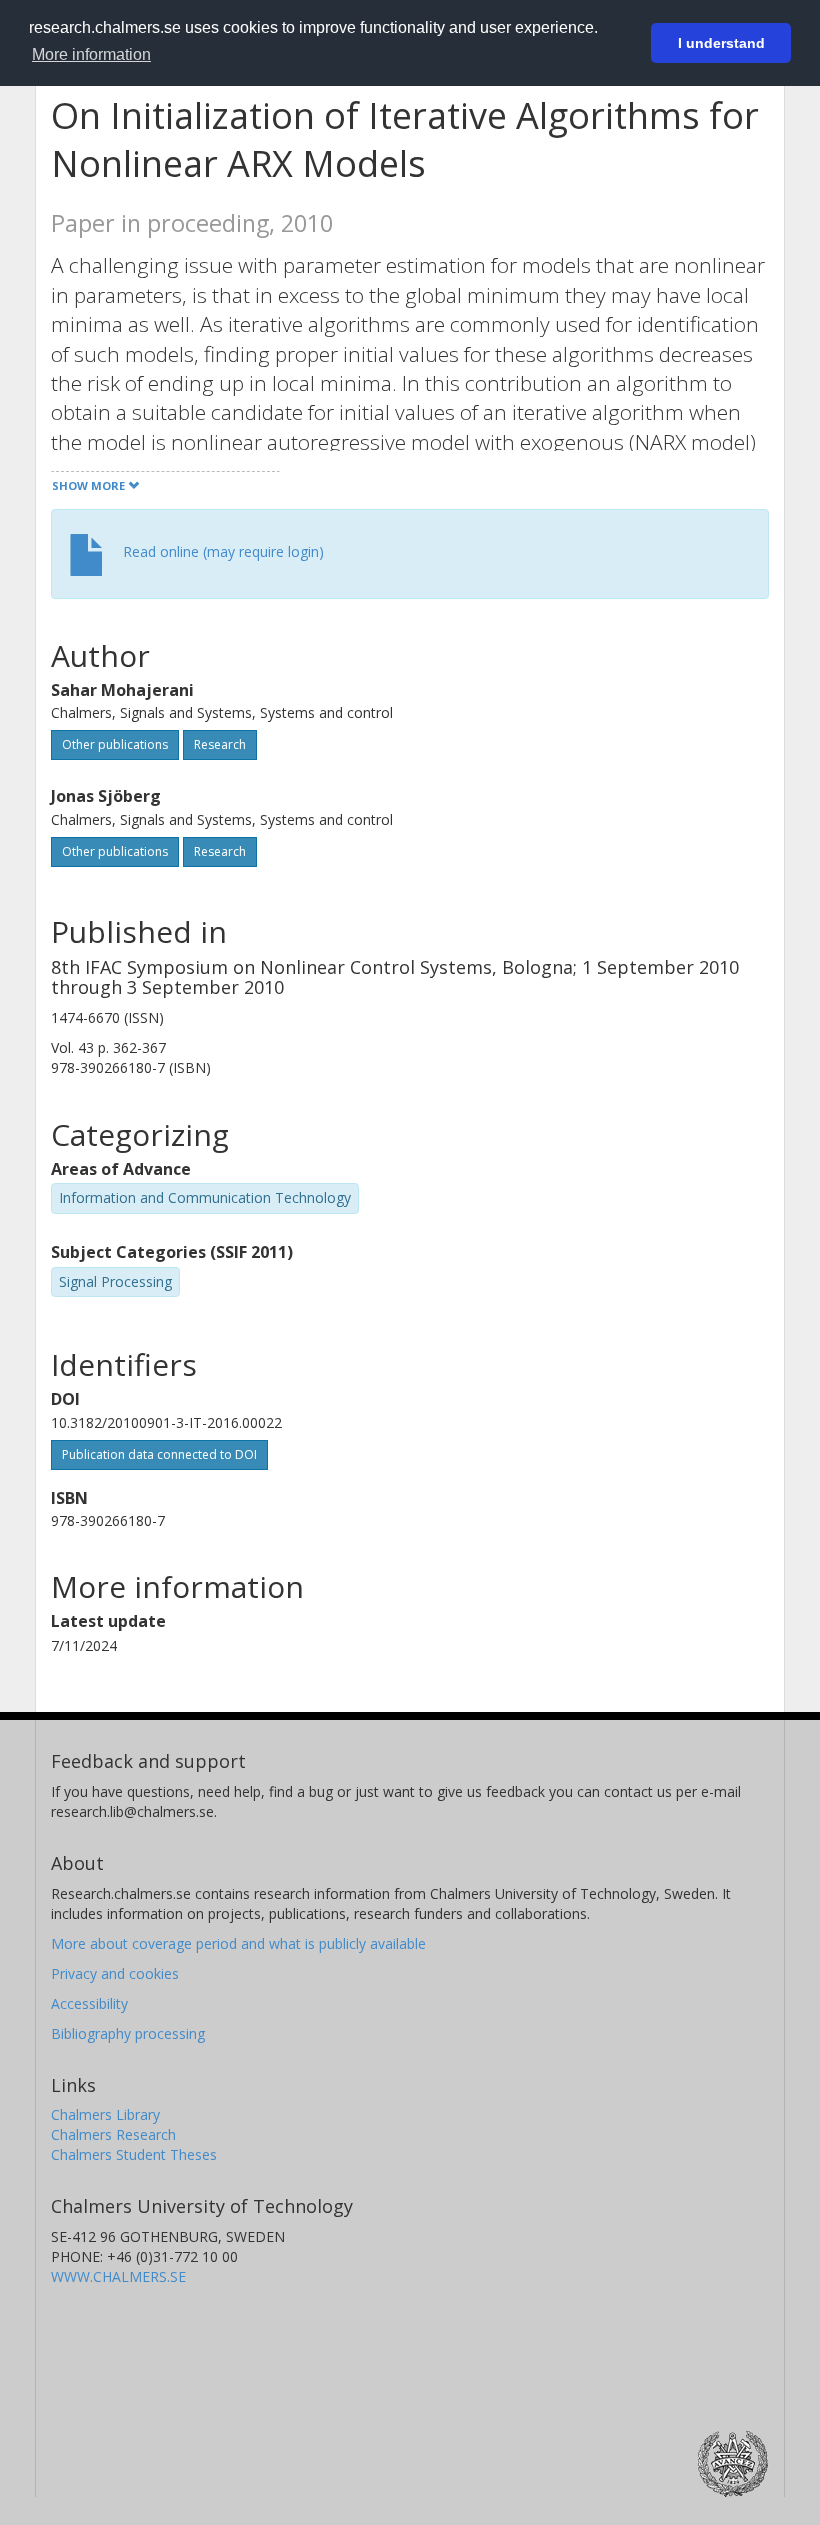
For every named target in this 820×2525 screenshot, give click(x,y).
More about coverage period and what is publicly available (238, 1943)
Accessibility (89, 2003)
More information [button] (91, 54)
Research (220, 744)
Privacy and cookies (115, 1973)
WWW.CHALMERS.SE (118, 2276)
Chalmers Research (113, 2134)
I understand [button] (721, 43)
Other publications (115, 744)
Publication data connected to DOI (159, 1454)
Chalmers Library (105, 2114)
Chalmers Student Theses (134, 2154)
